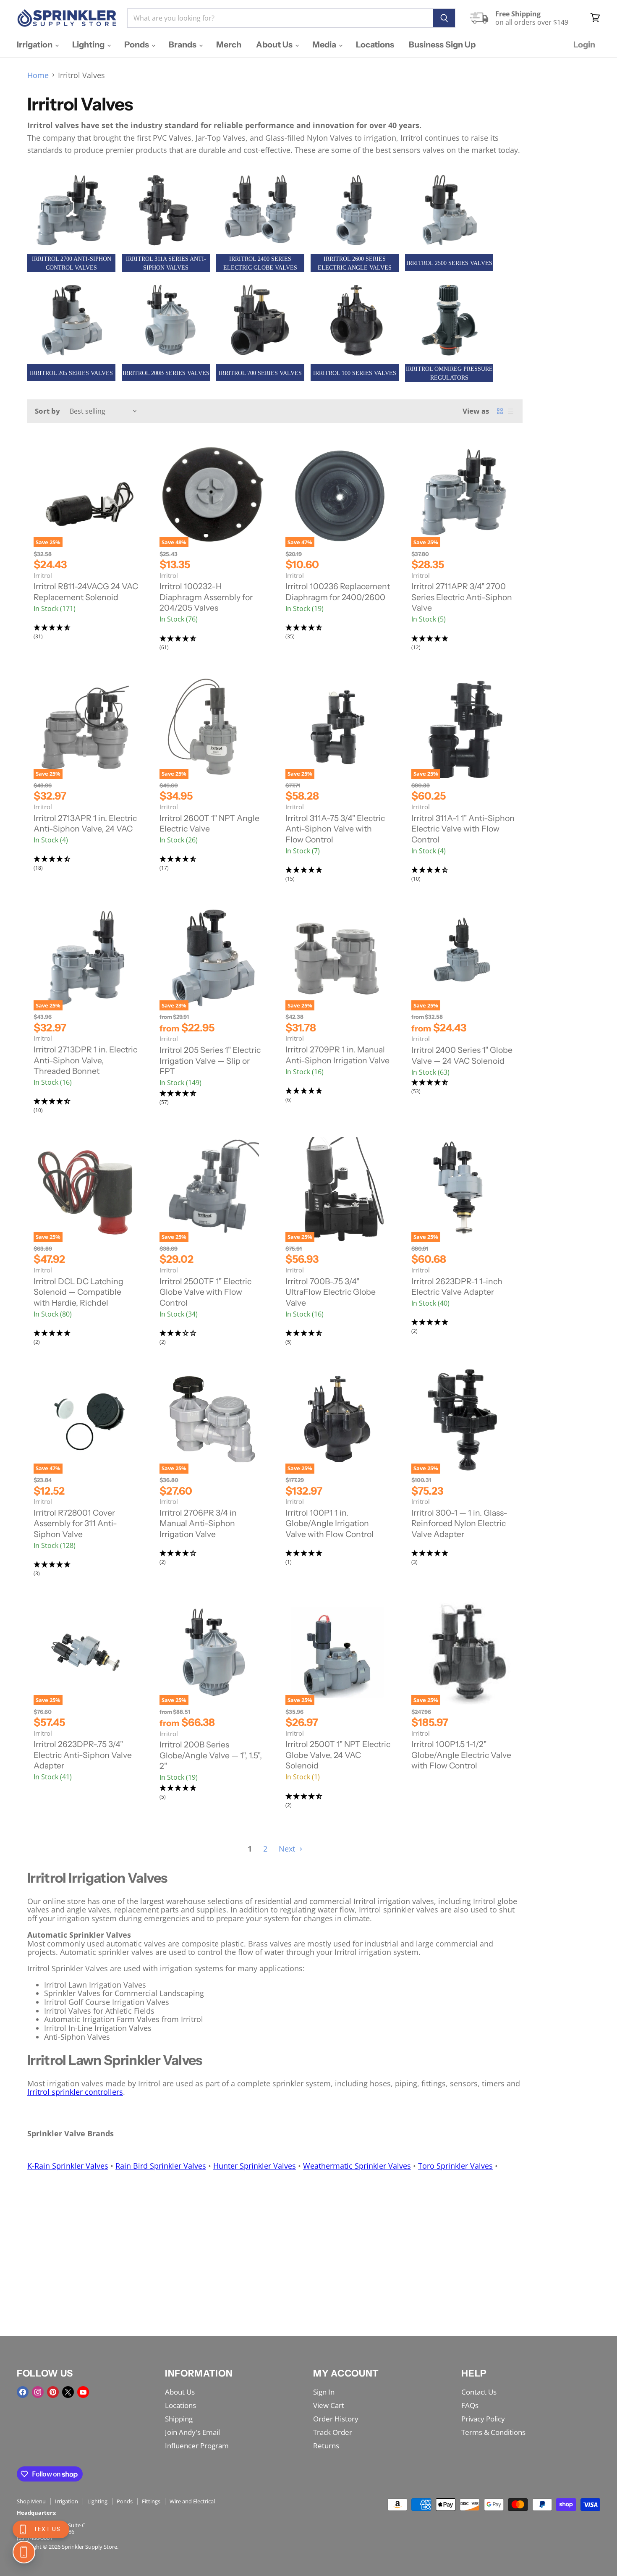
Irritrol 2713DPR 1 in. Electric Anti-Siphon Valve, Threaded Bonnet (85, 1060)
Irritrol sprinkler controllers (75, 2092)
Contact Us (479, 2392)
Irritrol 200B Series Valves (166, 373)
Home (38, 75)
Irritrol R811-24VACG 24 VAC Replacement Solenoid (86, 592)
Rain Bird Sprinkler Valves (161, 2166)
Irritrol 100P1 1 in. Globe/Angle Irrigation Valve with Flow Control (329, 1523)
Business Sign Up (442, 45)
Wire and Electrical (192, 2501)
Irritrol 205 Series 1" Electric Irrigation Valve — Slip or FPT (210, 1061)
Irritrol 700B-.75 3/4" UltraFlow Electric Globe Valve (331, 1292)
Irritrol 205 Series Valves (71, 373)
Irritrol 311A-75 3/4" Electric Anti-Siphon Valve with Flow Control (335, 829)
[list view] (511, 411)
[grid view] (500, 411)
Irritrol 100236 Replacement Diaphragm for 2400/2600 (338, 592)
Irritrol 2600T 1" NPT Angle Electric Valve (209, 824)
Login (584, 45)
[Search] (444, 18)
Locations (375, 45)
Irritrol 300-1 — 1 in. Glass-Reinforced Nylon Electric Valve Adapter (459, 1523)
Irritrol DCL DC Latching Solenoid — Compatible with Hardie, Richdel (78, 1292)
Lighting (89, 45)
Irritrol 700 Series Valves (260, 373)
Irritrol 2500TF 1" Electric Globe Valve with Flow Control (205, 1292)
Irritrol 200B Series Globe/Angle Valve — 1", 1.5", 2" (211, 1755)
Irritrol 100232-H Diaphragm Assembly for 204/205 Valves (206, 597)
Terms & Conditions (493, 2432)
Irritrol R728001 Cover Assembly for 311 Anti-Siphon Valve (75, 1523)
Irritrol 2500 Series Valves (449, 263)
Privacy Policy (483, 2419)
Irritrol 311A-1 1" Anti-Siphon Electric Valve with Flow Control (463, 829)
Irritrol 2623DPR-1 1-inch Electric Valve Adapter (457, 1287)
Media (325, 45)
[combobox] (280, 18)
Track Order (333, 2432)
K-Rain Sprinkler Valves (68, 2166)
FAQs (470, 2405)
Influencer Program (197, 2446)
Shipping (179, 2419)
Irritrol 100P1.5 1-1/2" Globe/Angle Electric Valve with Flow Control (461, 1755)
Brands (183, 45)
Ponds (137, 45)
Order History (336, 2419)
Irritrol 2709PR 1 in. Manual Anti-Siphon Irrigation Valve (337, 1055)
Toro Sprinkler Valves (455, 2166)
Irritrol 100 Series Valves (355, 373)
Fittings (151, 2501)
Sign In (324, 2392)
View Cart (329, 2405)
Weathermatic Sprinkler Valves (357, 2166)
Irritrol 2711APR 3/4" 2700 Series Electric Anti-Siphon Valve (462, 597)
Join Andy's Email (192, 2432)
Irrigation (35, 45)
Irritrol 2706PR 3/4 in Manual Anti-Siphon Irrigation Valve (198, 1523)
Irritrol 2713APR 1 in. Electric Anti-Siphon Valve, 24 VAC (85, 824)
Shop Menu (31, 2501)
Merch (229, 45)
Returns (326, 2446)
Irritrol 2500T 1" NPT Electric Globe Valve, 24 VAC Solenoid (338, 1755)
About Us (275, 45)
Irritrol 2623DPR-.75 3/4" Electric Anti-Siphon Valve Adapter (83, 1755)
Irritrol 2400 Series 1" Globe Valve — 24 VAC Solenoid (462, 1055)
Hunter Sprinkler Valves (255, 2166)
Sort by (47, 411)
